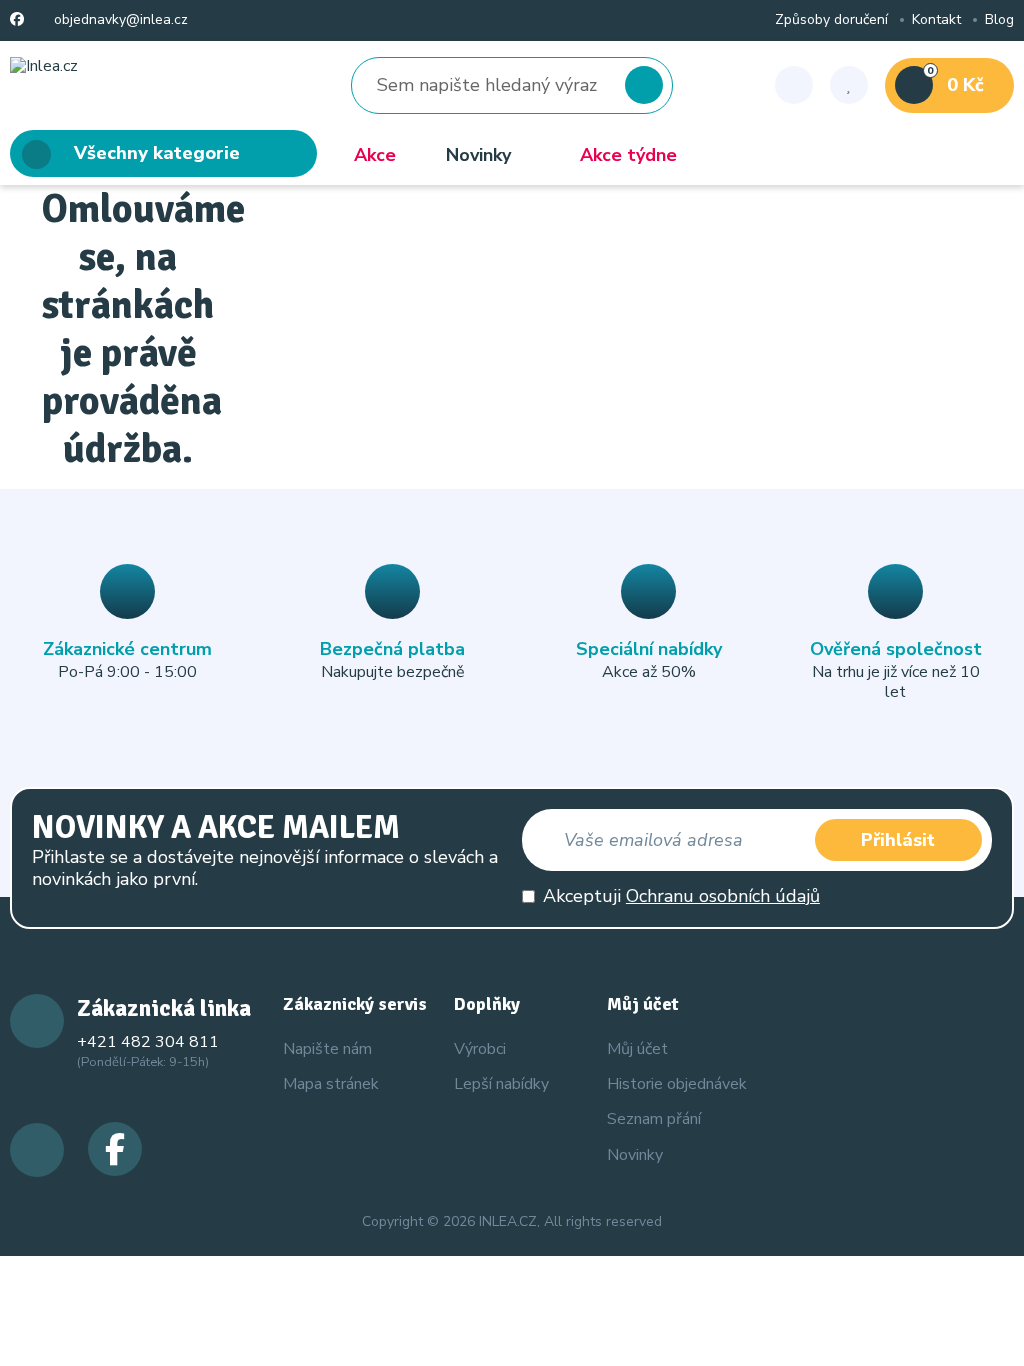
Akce (375, 155)
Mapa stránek (331, 1084)
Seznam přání (654, 1119)
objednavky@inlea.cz (119, 20)
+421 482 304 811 (148, 1042)
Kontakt (936, 20)
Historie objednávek (677, 1084)
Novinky (478, 155)
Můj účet (637, 1049)
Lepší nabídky (501, 1084)
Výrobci (480, 1049)
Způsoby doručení (831, 20)
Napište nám (327, 1049)
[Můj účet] (794, 85)
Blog (999, 20)
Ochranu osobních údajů (723, 896)
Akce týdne (628, 155)
